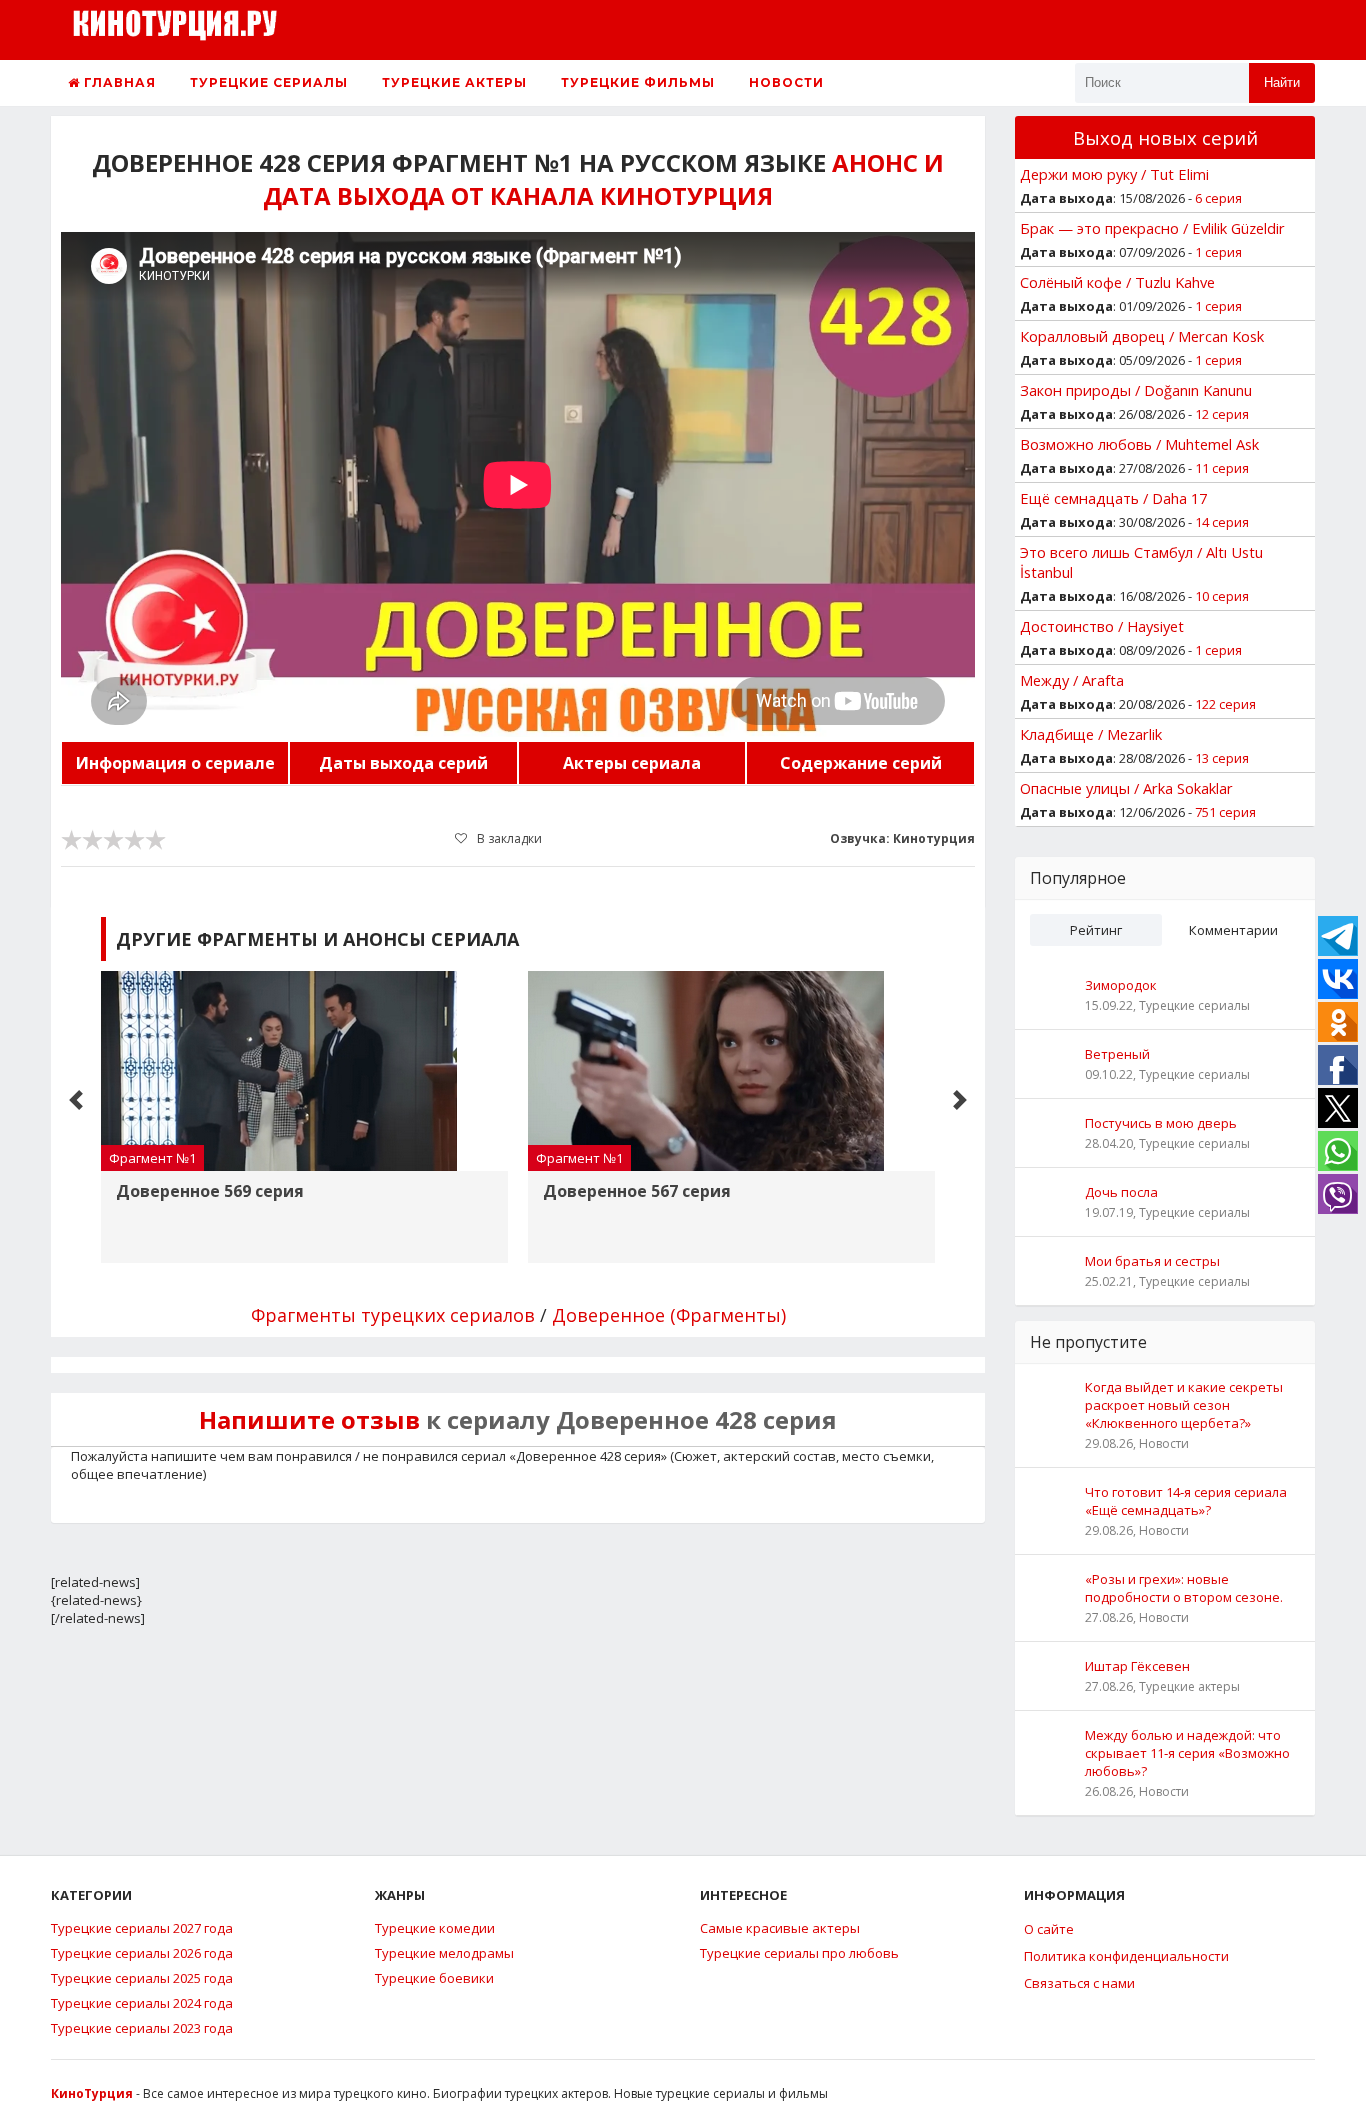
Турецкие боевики (434, 1978)
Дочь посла (1121, 1192)
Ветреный (1117, 1054)
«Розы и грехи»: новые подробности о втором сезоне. (1184, 1588)
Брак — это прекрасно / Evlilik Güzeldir (1152, 228)
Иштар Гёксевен (1137, 1666)
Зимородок (1121, 985)
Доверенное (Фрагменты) (669, 1315)
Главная (118, 82)
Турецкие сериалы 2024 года (142, 2003)
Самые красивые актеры (780, 1928)
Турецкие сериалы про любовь (799, 1953)
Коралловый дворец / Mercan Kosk (1142, 336)
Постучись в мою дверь (1161, 1123)
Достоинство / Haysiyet (1102, 626)
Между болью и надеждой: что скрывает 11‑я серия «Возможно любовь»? (1187, 1753)
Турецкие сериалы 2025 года (142, 1978)
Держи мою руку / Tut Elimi (1114, 174)
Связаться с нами (1079, 1983)
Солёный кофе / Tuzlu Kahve (1117, 282)
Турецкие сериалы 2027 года (142, 1928)
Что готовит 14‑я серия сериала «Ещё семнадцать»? (1186, 1501)
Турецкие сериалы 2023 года (142, 2028)
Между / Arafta (1072, 680)
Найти (1282, 82)
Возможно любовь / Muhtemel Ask (1139, 444)
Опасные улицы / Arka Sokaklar (1126, 788)
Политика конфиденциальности (1126, 1956)
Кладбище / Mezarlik (1091, 734)
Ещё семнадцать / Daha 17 (1113, 498)
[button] (76, 1100)
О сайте (1049, 1929)
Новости (786, 82)
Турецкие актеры (454, 82)
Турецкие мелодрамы (444, 1953)
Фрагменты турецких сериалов (393, 1315)
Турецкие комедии (435, 1928)
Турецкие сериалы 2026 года (142, 1953)
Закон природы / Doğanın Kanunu (1136, 390)
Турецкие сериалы (269, 82)
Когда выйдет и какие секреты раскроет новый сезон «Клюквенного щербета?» (1184, 1405)
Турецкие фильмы (638, 82)
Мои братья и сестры (1152, 1261)
